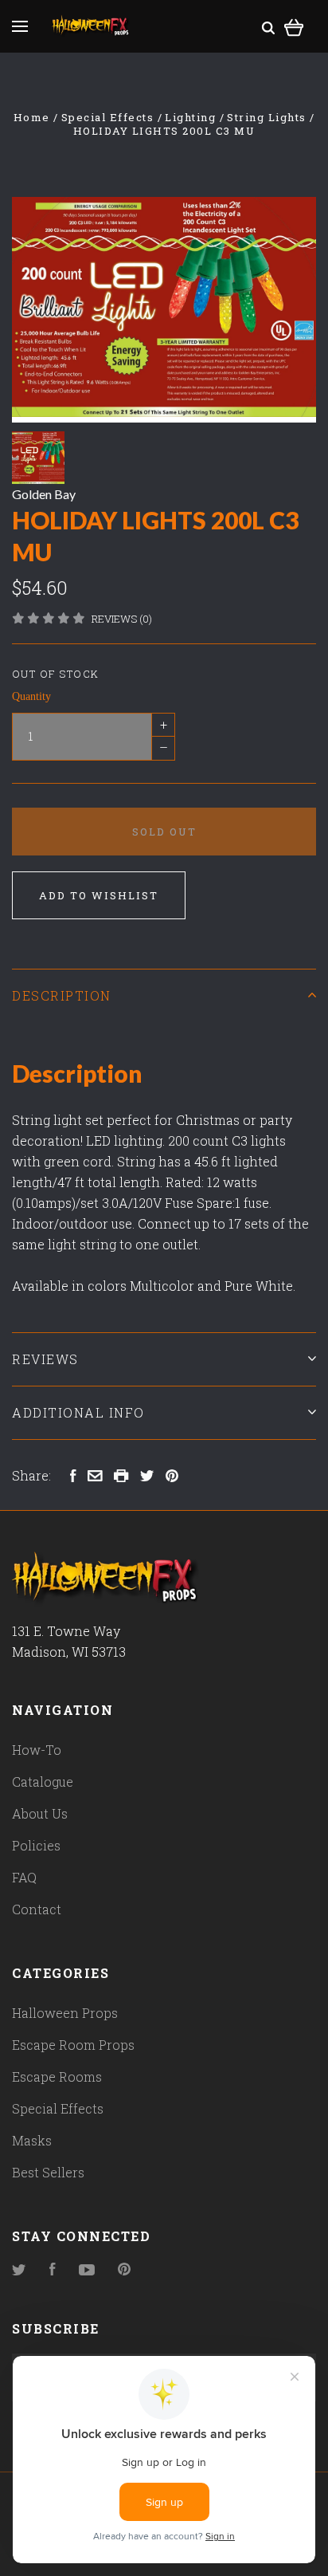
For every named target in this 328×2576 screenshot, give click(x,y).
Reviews (45, 1359)
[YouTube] (87, 2270)
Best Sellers (48, 2172)
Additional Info (78, 1412)
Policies (36, 1845)
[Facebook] (53, 2270)
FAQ (24, 1877)
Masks (32, 2140)
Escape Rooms (57, 2077)
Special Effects (58, 2108)
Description (62, 995)
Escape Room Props (73, 2045)
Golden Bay (44, 494)
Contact (37, 1909)
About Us (40, 1813)
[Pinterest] (124, 2270)
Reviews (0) (122, 619)
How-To (37, 1750)
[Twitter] (19, 2270)
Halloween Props (65, 2013)
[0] (294, 25)
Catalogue (43, 1782)
